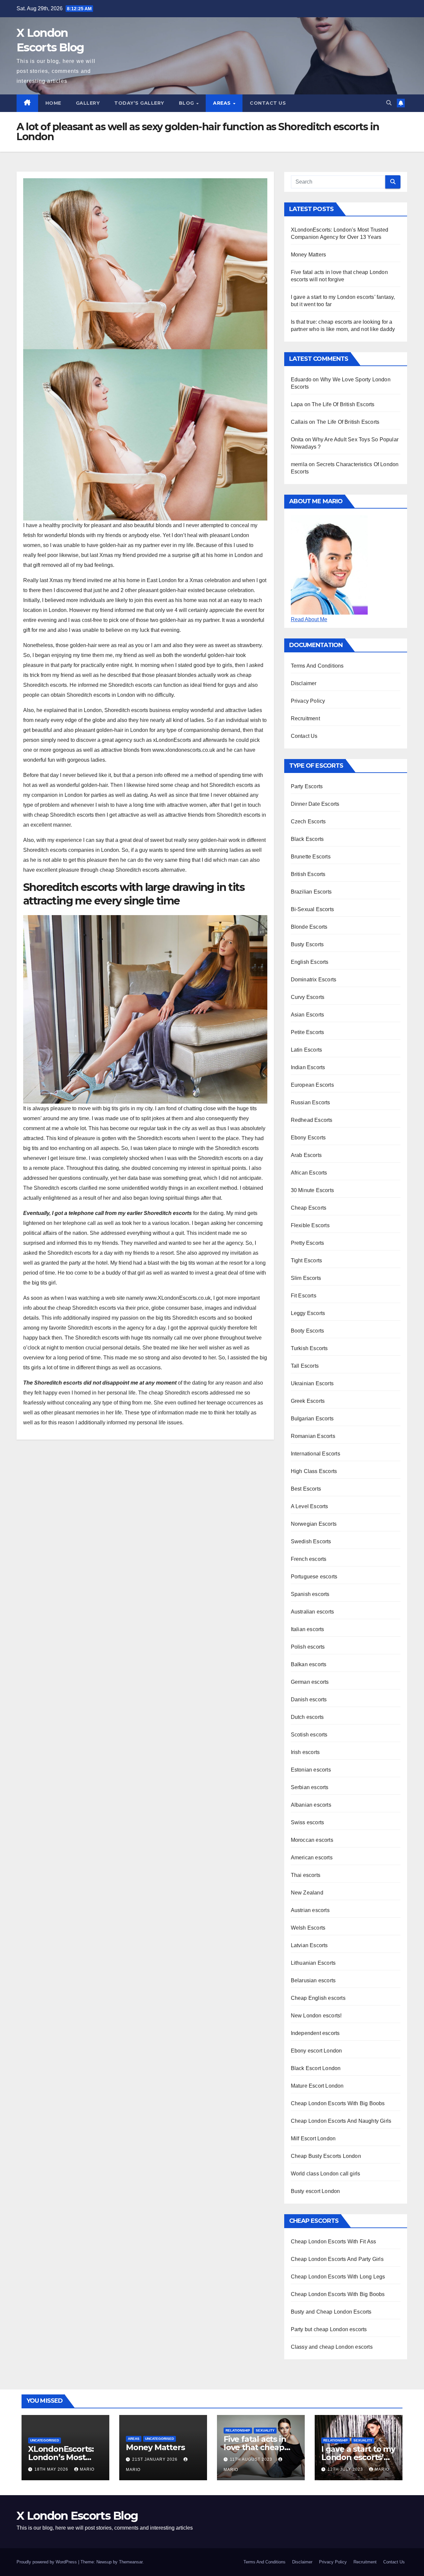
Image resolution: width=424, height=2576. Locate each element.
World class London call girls (326, 2174)
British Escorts (308, 874)
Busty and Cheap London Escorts (331, 2312)
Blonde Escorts (309, 927)
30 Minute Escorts (312, 1190)
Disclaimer (304, 683)
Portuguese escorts (314, 1577)
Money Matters (309, 255)
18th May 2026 (52, 2469)
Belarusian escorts (313, 1980)
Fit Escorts (304, 1296)
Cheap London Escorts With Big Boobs (338, 2103)
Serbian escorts (310, 1787)
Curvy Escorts (308, 997)
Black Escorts (307, 839)
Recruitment (305, 718)
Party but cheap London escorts (329, 2329)
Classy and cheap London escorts (332, 2347)
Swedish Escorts (311, 1541)
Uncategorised (45, 2440)
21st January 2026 (156, 2459)
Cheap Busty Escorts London (326, 2156)
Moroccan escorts (312, 1840)
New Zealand (307, 1893)
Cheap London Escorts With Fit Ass (334, 2242)
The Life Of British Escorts (343, 404)
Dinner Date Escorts (315, 804)
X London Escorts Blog (77, 2516)
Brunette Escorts (311, 857)
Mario (87, 2469)
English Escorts (310, 962)
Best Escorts (306, 1489)
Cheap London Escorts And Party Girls (337, 2259)
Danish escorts (309, 1699)
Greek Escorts (308, 1401)
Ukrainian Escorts (312, 1383)
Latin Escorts (307, 1050)
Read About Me (309, 619)
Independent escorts (315, 2033)
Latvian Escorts (309, 1945)
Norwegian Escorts (314, 1524)
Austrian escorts (310, 1910)
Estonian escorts (311, 1770)
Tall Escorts (305, 1366)
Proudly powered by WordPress (47, 2562)
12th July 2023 (346, 2469)
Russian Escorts (311, 1102)
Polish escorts (308, 1647)
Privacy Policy (308, 701)
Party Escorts (307, 786)
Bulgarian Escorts (312, 1419)
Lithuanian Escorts (313, 1963)
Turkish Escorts (309, 1348)
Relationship (238, 2430)
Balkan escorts (309, 1664)
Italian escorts (308, 1629)
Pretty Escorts (308, 1243)
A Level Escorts (310, 1506)
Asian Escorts (308, 1015)
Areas (223, 103)
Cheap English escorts (318, 1998)
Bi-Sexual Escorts (312, 909)
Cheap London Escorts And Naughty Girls (341, 2121)
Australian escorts (313, 1612)
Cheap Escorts (309, 1208)
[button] (389, 103)
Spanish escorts (310, 1594)
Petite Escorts (308, 1032)
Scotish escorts (309, 1735)
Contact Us (268, 103)
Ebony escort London (317, 2051)
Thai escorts (306, 1875)
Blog (187, 103)
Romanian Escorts (313, 1436)
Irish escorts (305, 1752)
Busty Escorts (307, 944)
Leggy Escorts (308, 1313)
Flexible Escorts (310, 1225)
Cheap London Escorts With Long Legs (338, 2277)
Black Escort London (316, 2068)
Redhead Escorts (312, 1120)
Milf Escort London (313, 2138)
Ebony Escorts (308, 1138)
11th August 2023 (252, 2459)
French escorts (309, 1559)
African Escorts (309, 1173)
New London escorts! (316, 2016)
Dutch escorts (307, 1717)
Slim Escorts (306, 1278)
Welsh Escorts (308, 1928)
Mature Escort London (317, 2086)
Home (53, 103)
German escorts (310, 1682)
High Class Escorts (314, 1471)
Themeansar (131, 2562)
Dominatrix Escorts (314, 980)
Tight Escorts (307, 1261)
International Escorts (316, 1454)
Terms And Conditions (317, 666)
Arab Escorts (306, 1155)
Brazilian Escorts (311, 892)
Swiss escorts (308, 1822)
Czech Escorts (308, 822)
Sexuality (265, 2430)
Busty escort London (316, 2191)
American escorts (312, 1858)
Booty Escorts (308, 1331)
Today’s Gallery (139, 103)
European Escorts (312, 1085)
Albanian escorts (311, 1805)
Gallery (88, 103)
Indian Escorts (308, 1067)
